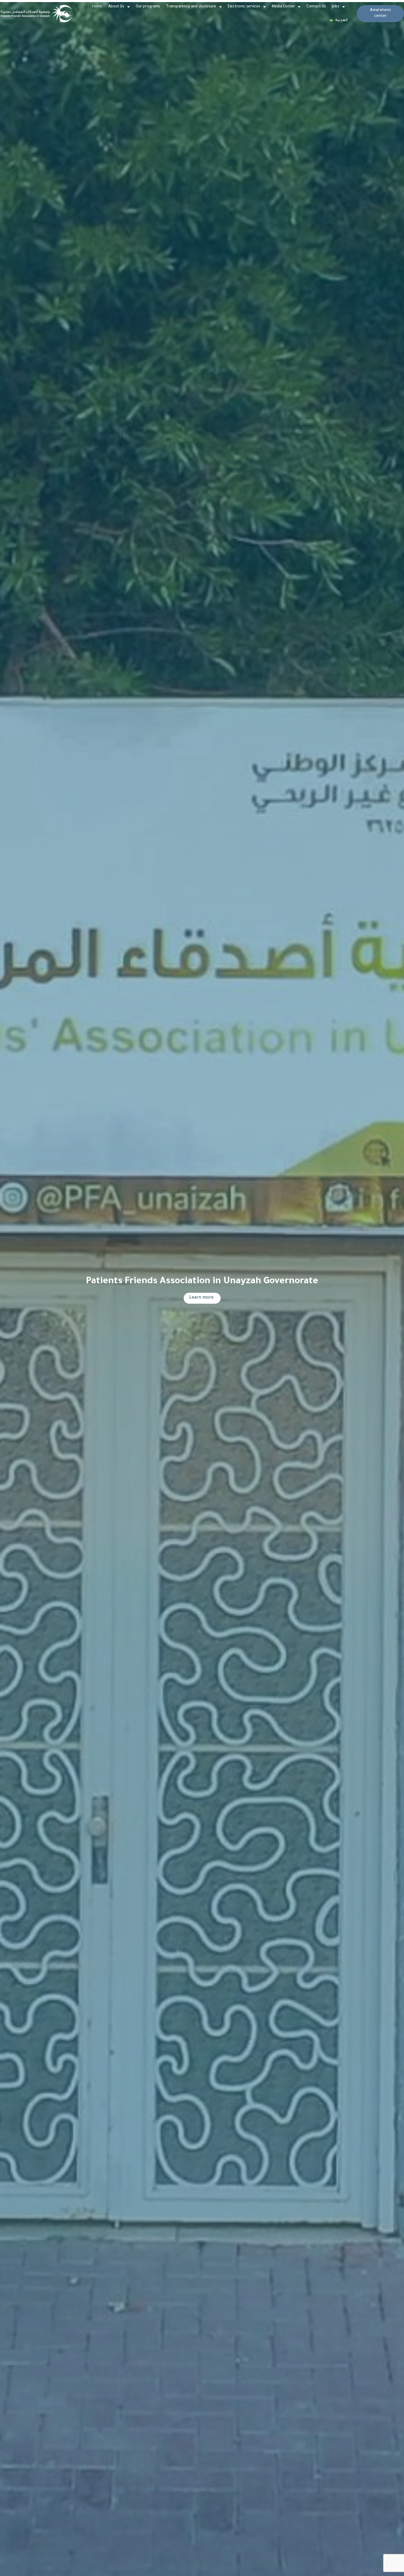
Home (97, 7)
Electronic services (244, 7)
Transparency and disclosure (191, 7)
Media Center (283, 7)
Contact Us (316, 7)
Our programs (148, 7)
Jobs (336, 7)
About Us (116, 7)
